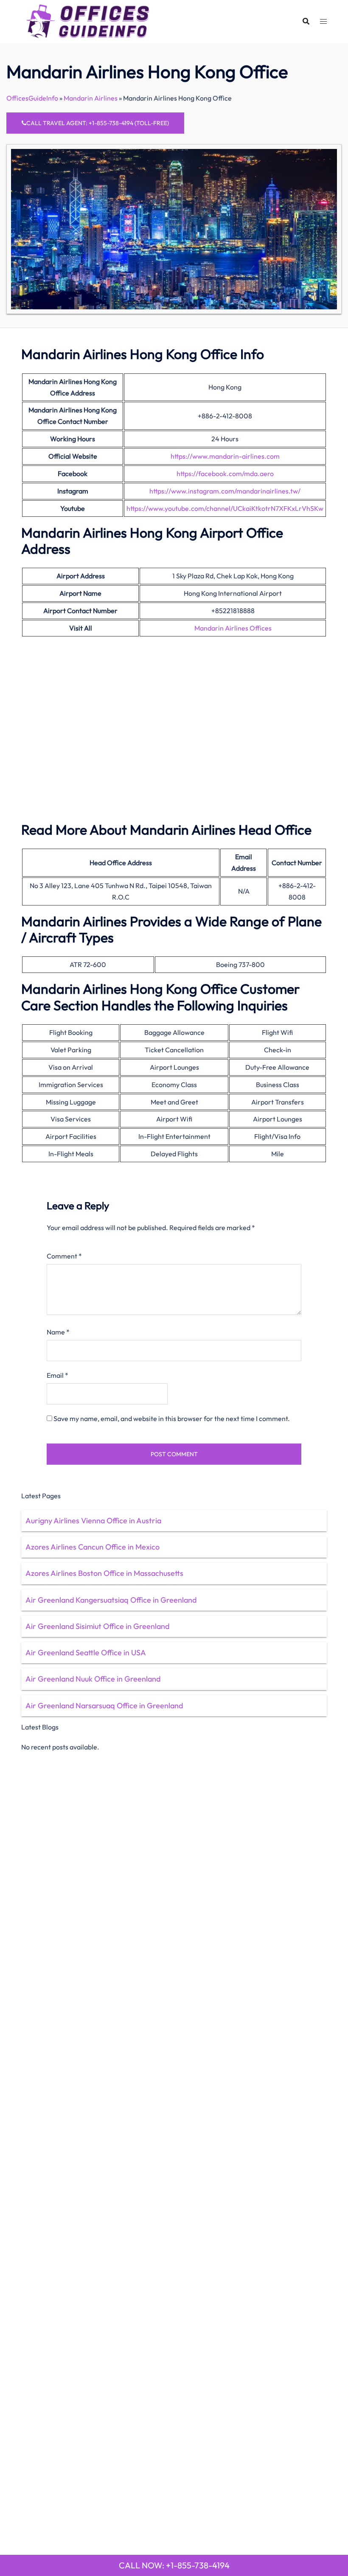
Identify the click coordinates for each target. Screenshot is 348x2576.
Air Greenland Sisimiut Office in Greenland (97, 1626)
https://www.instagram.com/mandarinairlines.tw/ (225, 491)
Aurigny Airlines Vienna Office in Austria (93, 1521)
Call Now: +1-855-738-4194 (174, 2565)
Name (58, 1332)
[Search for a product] (306, 21)
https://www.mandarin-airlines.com (225, 456)
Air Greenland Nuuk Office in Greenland (93, 1679)
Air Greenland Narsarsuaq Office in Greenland (104, 1706)
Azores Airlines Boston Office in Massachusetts (104, 1573)
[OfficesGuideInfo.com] (88, 20)
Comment (64, 1256)
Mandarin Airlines (91, 98)
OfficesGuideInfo (32, 98)
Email (58, 1375)
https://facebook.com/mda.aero (225, 474)
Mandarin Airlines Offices (233, 628)
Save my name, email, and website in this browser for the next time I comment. (172, 1418)
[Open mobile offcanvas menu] (323, 21)
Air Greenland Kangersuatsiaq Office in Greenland (111, 1600)
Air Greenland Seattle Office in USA (86, 1652)
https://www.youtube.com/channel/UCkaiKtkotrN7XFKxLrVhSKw (225, 508)
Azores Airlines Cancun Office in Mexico (93, 1547)
